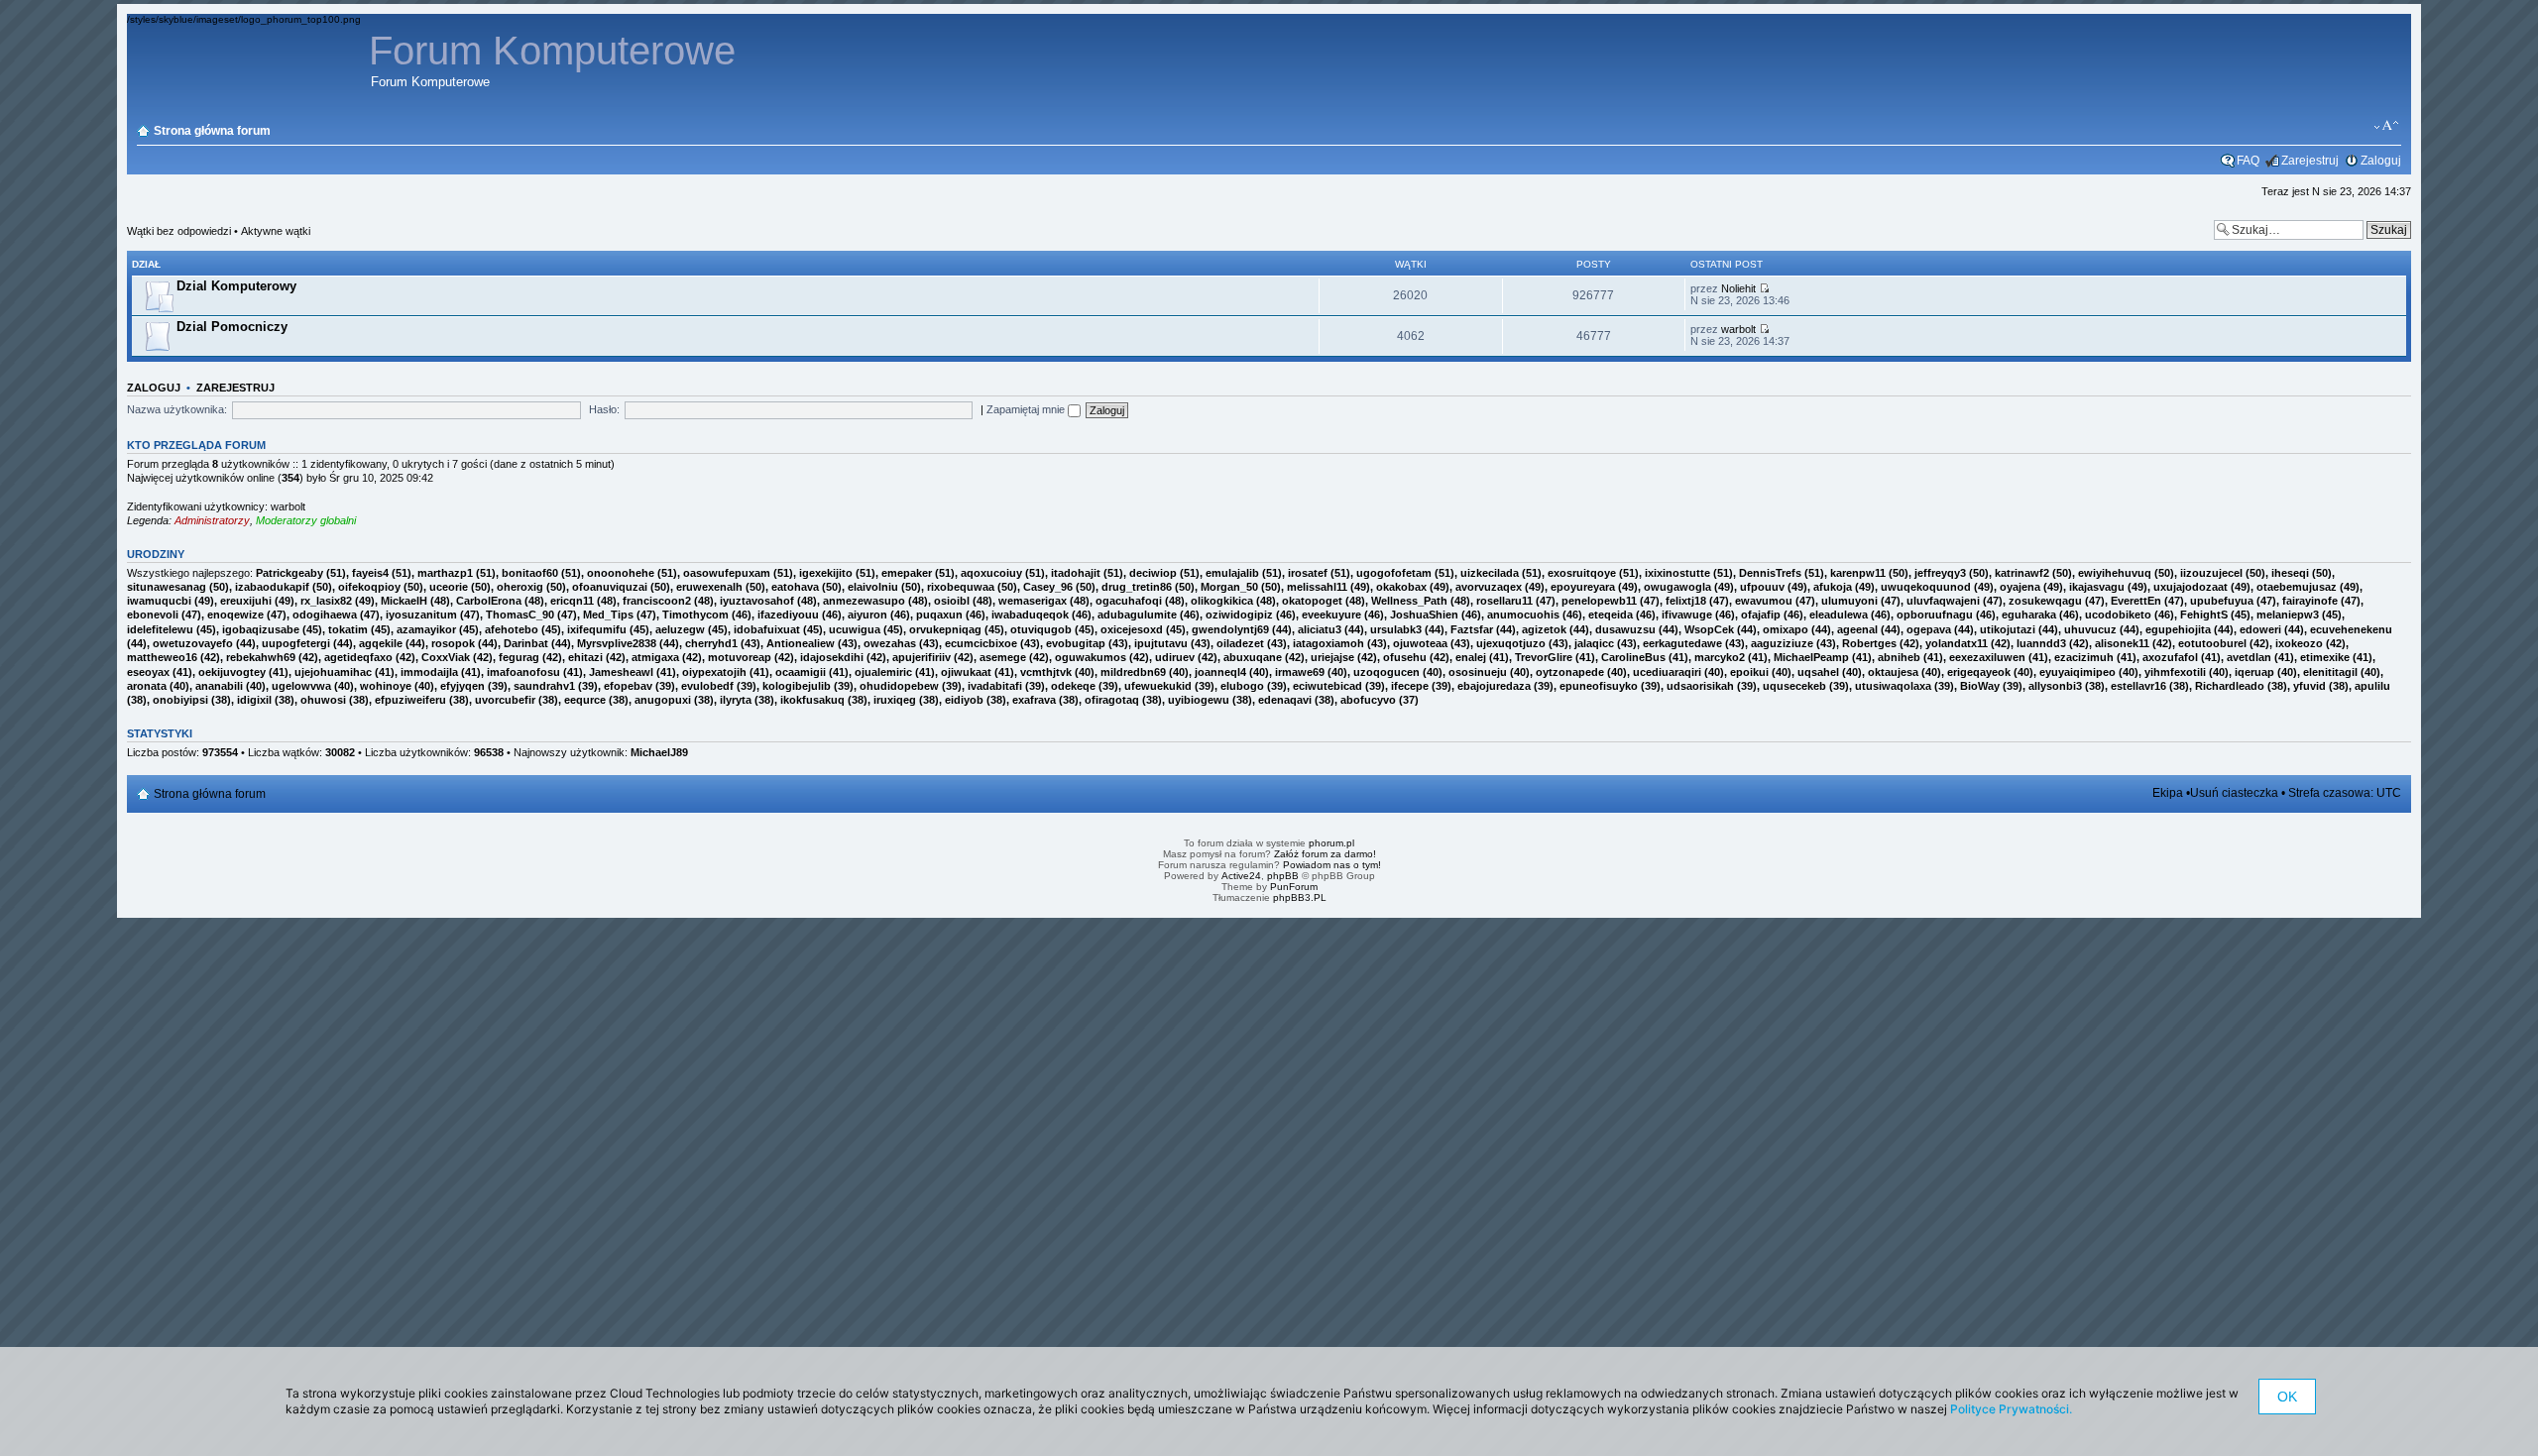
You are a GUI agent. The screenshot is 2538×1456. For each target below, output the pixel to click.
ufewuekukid (1158, 686)
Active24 (1241, 876)
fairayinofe (2310, 601)
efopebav (628, 686)
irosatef (1308, 573)
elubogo (1242, 686)
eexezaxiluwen (1987, 657)
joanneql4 (1220, 672)
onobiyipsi (180, 700)
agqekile (381, 643)
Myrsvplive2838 (617, 643)
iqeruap (2254, 672)
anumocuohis (1523, 615)
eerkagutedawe (1682, 643)
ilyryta (736, 700)
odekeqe (1073, 686)
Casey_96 (1048, 587)
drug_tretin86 (1137, 587)
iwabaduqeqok (1030, 615)
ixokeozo (2299, 643)
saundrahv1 (544, 686)
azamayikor (426, 629)
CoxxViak (446, 657)
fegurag (519, 657)
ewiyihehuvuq (2115, 573)
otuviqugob (1041, 629)
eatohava (795, 587)
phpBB (1283, 876)
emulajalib (1232, 573)
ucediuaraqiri (1667, 672)
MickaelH (404, 601)
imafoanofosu (523, 672)
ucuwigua (855, 629)
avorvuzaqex (1489, 587)
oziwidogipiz (1239, 615)
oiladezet (1240, 643)
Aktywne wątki (276, 231)
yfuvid (2309, 686)
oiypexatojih (714, 672)
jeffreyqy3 (1940, 573)
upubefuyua (2222, 601)
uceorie (449, 587)
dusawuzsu (1625, 629)
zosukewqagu (2045, 601)
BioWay (1980, 686)
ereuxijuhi (246, 601)
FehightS (2204, 615)
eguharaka (2029, 615)
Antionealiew (801, 643)
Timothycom (695, 615)
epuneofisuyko (1599, 686)
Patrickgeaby (289, 573)
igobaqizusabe (261, 629)
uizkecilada (1490, 573)
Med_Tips (608, 615)
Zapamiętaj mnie (1027, 409)
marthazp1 (445, 573)
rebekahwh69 (261, 657)
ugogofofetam (1394, 573)
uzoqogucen (1386, 672)
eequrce (585, 700)
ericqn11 (572, 601)
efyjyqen (462, 686)
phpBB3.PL (1300, 897)
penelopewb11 (1599, 601)
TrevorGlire (1544, 657)
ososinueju (1478, 672)
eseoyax (148, 672)
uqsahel (1818, 672)
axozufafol (2170, 657)
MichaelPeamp (1811, 657)
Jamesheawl (621, 672)
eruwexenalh (709, 587)
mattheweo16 (162, 657)
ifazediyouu (788, 615)
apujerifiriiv (922, 657)
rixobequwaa (961, 587)
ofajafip (1761, 615)
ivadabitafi (995, 686)
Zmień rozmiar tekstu (2387, 126)
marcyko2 (1720, 657)
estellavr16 (2138, 686)
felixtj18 (1686, 601)
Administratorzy (212, 520)
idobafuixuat (767, 629)
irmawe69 (1300, 672)
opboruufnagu (1935, 615)
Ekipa (2168, 793)
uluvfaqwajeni (1943, 601)
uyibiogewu (1199, 700)
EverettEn (2136, 601)
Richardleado (2230, 686)
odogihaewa (325, 615)
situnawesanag (167, 587)
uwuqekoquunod (1926, 587)
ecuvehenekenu (2351, 629)
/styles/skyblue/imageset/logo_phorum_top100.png (244, 19)
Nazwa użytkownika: (177, 409)
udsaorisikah (1700, 686)
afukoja (1833, 587)
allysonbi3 (2055, 686)
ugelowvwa (301, 686)
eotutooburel (2212, 643)
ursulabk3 (1396, 629)
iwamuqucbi (159, 601)
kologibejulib (797, 686)
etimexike (2325, 657)
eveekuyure (1331, 615)
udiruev (1175, 657)
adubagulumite (1137, 615)
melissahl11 (1317, 587)
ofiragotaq (1112, 700)
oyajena (2020, 587)
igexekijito (826, 573)
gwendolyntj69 (1230, 629)
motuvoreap (740, 657)
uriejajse (1332, 657)
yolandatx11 (1957, 643)
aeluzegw (680, 629)
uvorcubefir (505, 700)
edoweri (2260, 629)
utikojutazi (2008, 629)
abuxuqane (1253, 657)
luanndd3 (2041, 643)
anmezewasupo (864, 601)
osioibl (952, 601)
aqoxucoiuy (991, 573)
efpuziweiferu (410, 700)
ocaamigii (801, 672)
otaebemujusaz (2297, 587)
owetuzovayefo (193, 643)
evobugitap (1076, 643)
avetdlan (2249, 657)
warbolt (1738, 329)
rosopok (453, 643)
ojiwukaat (966, 672)
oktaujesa (1893, 672)
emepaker (907, 573)
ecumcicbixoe (981, 643)
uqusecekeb (1794, 686)
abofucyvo (1368, 700)
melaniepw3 (2288, 615)
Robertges (1869, 643)
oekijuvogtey (232, 672)
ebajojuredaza (1494, 686)
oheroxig (520, 587)
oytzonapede (1570, 672)
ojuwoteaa (1420, 643)
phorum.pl (1331, 843)
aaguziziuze (1782, 643)
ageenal (1857, 629)
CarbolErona (489, 601)
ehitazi (585, 657)
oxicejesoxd (1132, 629)
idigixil (254, 700)
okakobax (1401, 587)
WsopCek (1709, 629)
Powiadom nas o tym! (1332, 865)
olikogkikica (1222, 601)
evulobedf (707, 686)
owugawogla (1677, 587)
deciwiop (1153, 573)
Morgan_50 (1229, 587)
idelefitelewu (160, 629)
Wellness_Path (1409, 601)
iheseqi (2290, 573)
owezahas (890, 643)
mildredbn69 (1133, 672)
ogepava (1929, 629)
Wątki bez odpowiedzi (179, 231)
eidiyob (964, 700)
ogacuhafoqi (1129, 601)
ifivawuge (1687, 615)
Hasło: (604, 409)
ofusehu (1405, 657)
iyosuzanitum (421, 615)
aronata (147, 686)
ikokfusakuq (812, 700)
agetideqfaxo (358, 657)
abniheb (1899, 657)
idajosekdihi (832, 657)
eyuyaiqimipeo (2077, 672)
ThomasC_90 (520, 615)
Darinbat (526, 643)
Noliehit (1738, 288)
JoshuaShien (1424, 615)
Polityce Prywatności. (2011, 1409)
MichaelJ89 (659, 752)
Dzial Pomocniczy (232, 327)
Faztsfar (1472, 629)
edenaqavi (1285, 700)
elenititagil (2330, 672)
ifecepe (1410, 686)
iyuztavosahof (757, 601)
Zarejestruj (2310, 161)
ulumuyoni (1849, 601)
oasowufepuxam (727, 573)
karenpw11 (1858, 573)
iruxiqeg (895, 700)
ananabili (219, 686)
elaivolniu (873, 587)
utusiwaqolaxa (1893, 686)
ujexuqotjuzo (1511, 643)
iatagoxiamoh (1328, 643)
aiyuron (867, 615)
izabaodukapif (272, 587)
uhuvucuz (2090, 629)
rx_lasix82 (326, 601)
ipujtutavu (1161, 643)
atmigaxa (655, 657)
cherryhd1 (711, 643)
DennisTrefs (1770, 573)
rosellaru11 (1504, 601)
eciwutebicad (1327, 686)
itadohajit (1076, 573)
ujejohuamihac (333, 672)
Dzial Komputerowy (236, 286)
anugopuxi (663, 700)
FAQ (2248, 161)
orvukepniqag (945, 629)
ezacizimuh (2084, 657)
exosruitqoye (1582, 573)
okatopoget (1312, 601)
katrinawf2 (2022, 573)
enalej (1471, 657)
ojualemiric (883, 672)
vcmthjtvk (1046, 672)
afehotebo (512, 629)
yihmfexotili (2175, 672)
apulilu (2372, 686)
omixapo (1786, 629)
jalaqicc (1594, 643)
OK (2287, 1397)
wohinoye (386, 686)
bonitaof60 (530, 573)
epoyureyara (1583, 587)
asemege (1003, 657)
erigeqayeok (1979, 672)
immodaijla (429, 672)
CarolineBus (1633, 657)
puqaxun (939, 615)
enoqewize (235, 615)
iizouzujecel (2211, 573)
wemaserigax (1033, 601)
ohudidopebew (899, 686)
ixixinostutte (1677, 573)
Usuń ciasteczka (2234, 793)
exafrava (1034, 700)
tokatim (348, 629)
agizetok (1544, 629)
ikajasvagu (2097, 587)
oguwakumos (1091, 657)
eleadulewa (1839, 615)
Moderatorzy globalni (306, 520)
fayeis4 (370, 573)
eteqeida (1611, 615)
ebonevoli (153, 615)
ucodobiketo (2118, 615)
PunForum (1294, 887)
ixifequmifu (597, 629)
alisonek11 (2122, 643)
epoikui (1749, 672)
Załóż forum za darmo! (1325, 854)
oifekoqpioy (369, 587)
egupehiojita (2178, 629)
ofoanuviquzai (610, 587)
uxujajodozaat (2191, 587)
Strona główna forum (212, 131)
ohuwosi (323, 700)
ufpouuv (1762, 587)
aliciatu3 (1320, 629)
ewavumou (1764, 601)
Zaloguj (2381, 161)
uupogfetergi (296, 643)
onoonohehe (621, 573)
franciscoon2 (657, 601)
